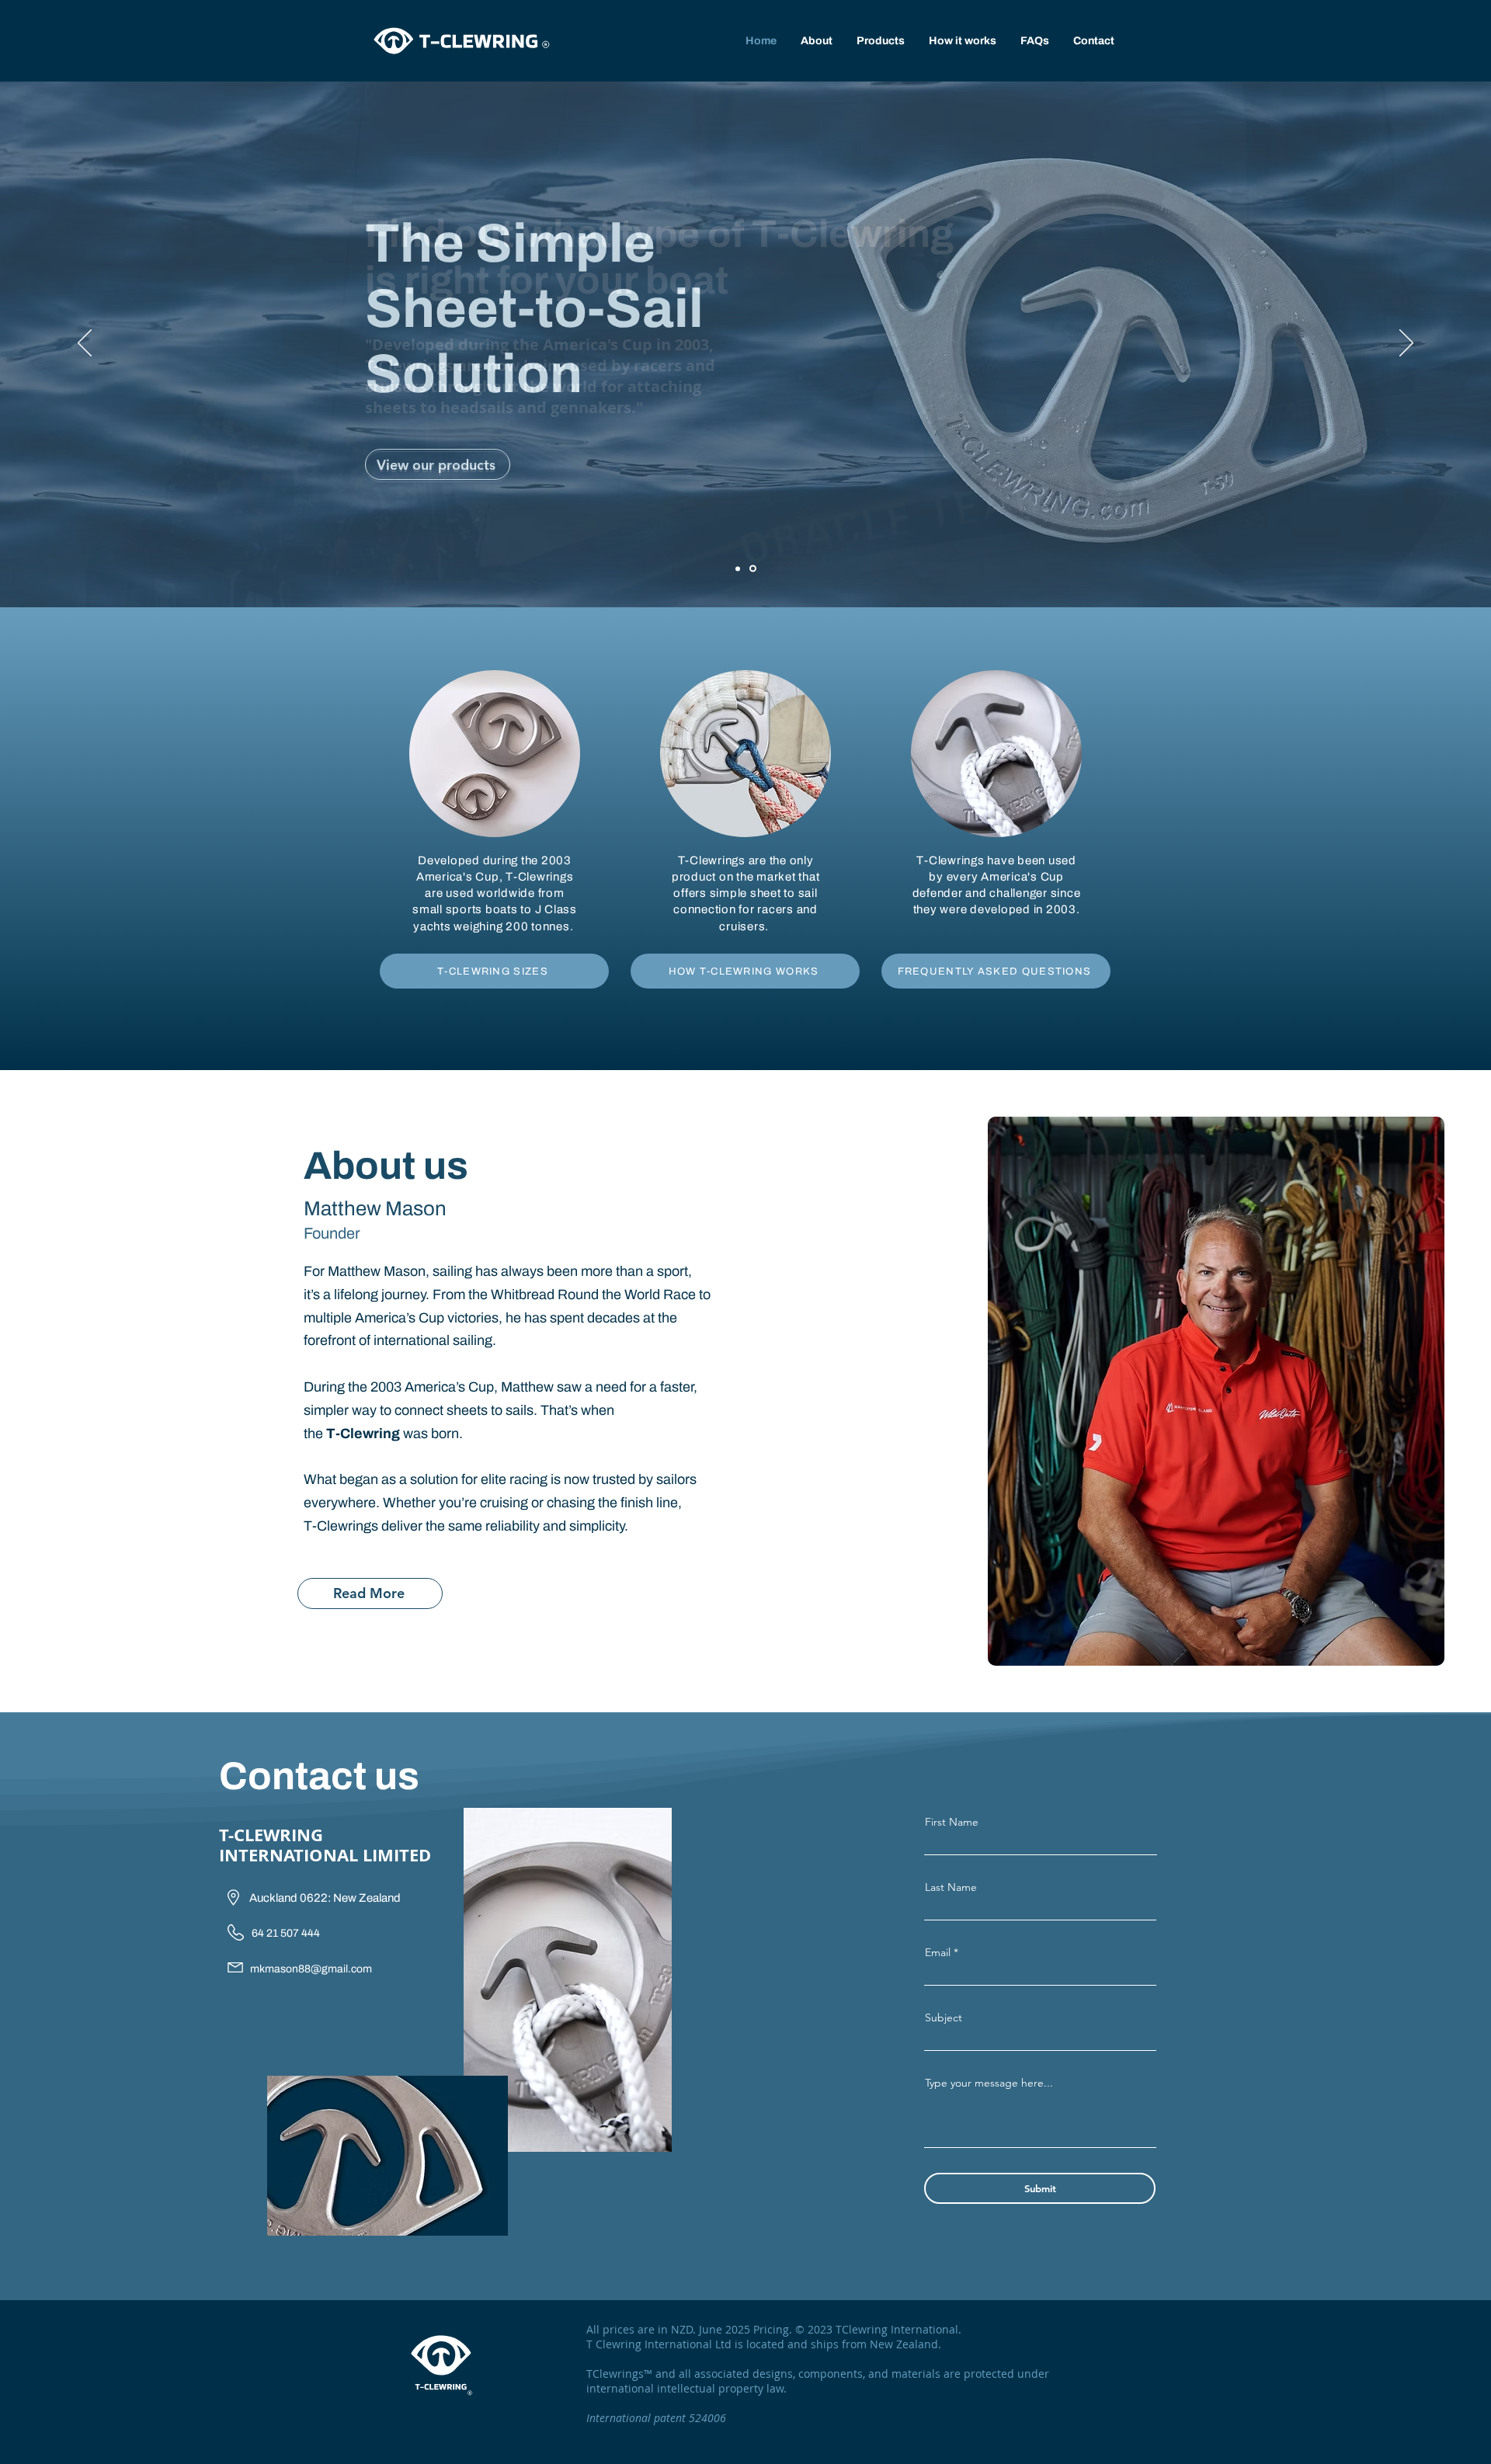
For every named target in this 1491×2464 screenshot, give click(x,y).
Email (938, 1952)
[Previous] (85, 344)
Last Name (951, 1887)
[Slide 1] (738, 568)
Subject (944, 2017)
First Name (952, 1822)
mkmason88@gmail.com (311, 1969)
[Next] (1406, 344)
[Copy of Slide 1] (753, 569)
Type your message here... (989, 2083)
